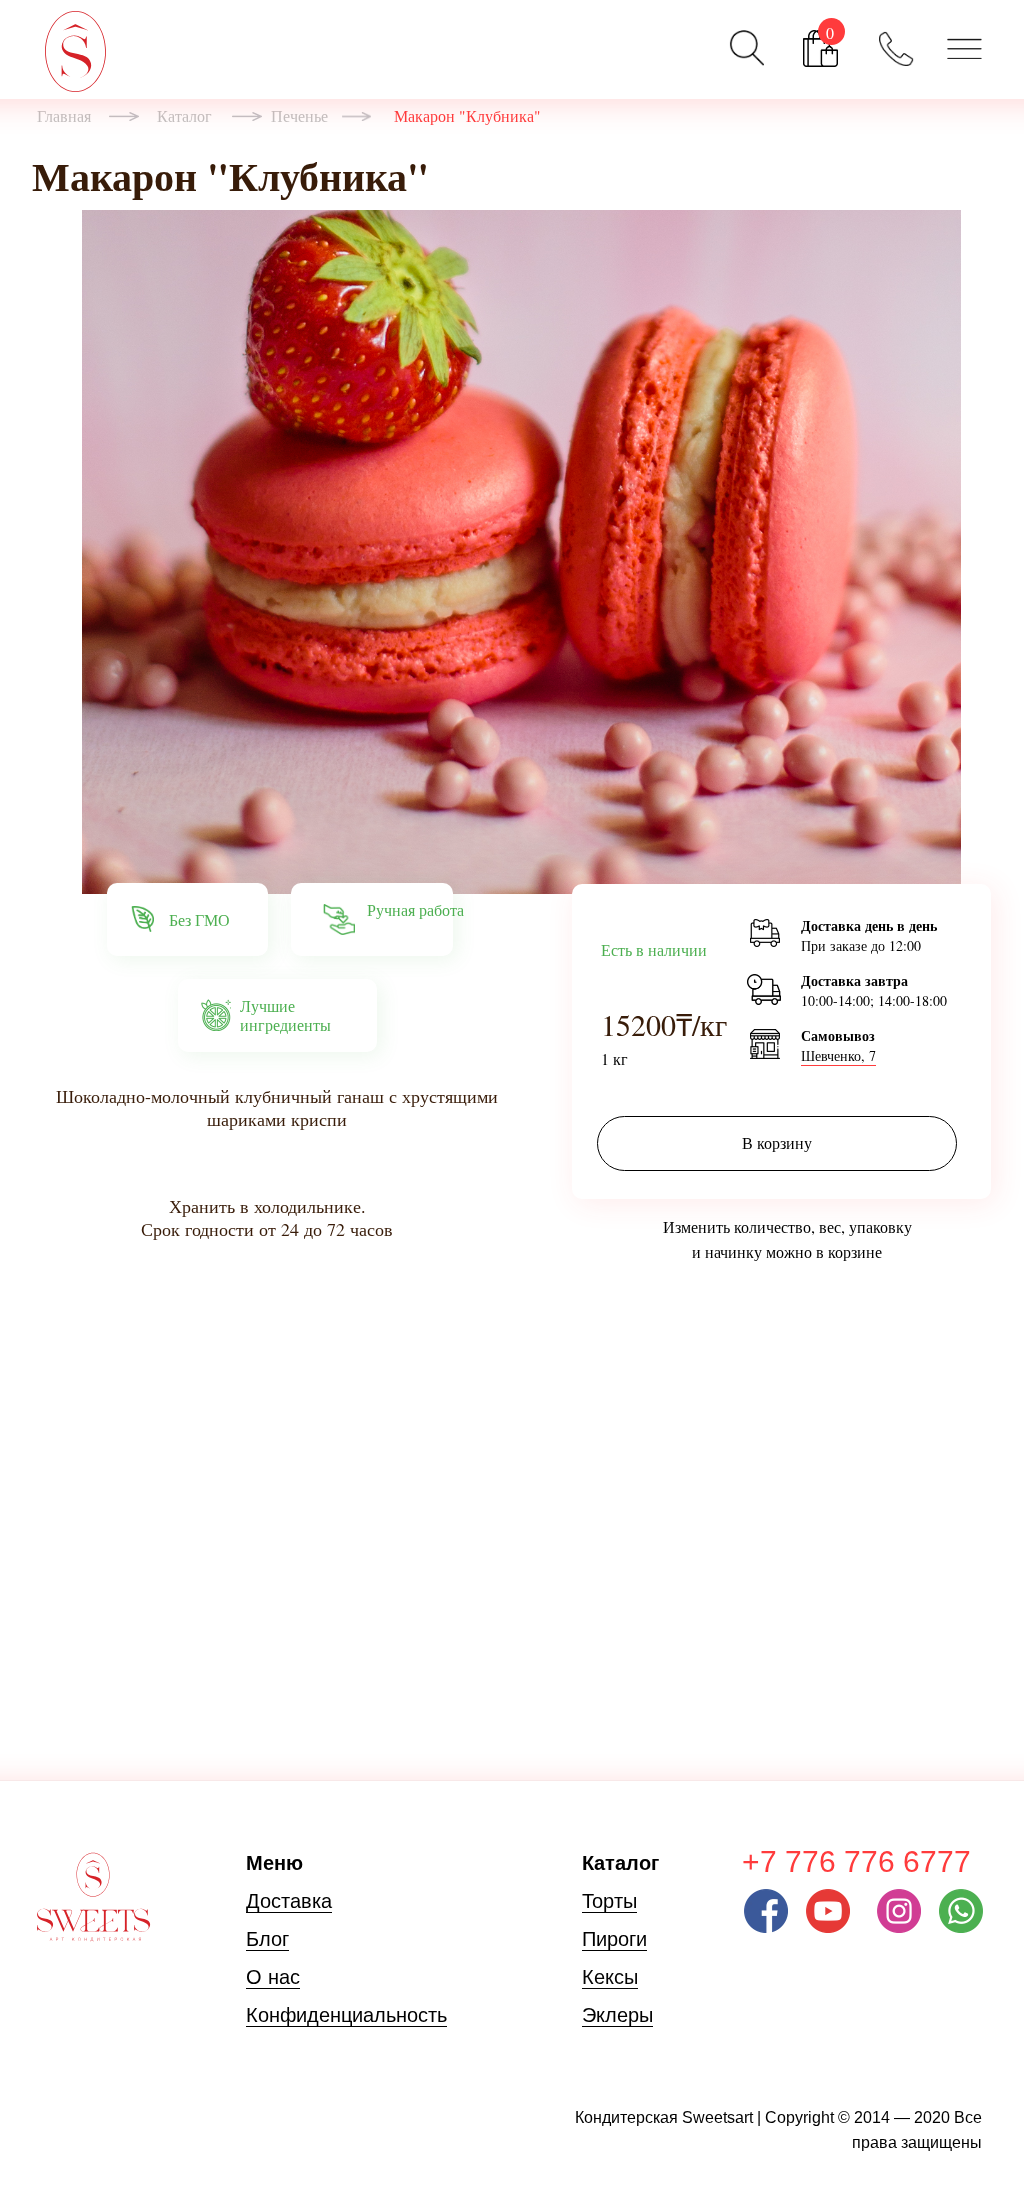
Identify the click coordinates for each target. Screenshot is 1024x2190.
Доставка (289, 1901)
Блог (267, 1939)
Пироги (614, 1939)
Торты (609, 1901)
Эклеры (617, 2015)
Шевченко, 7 (838, 1055)
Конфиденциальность (346, 2015)
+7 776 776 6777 (856, 1861)
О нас (273, 1977)
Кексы (610, 1977)
